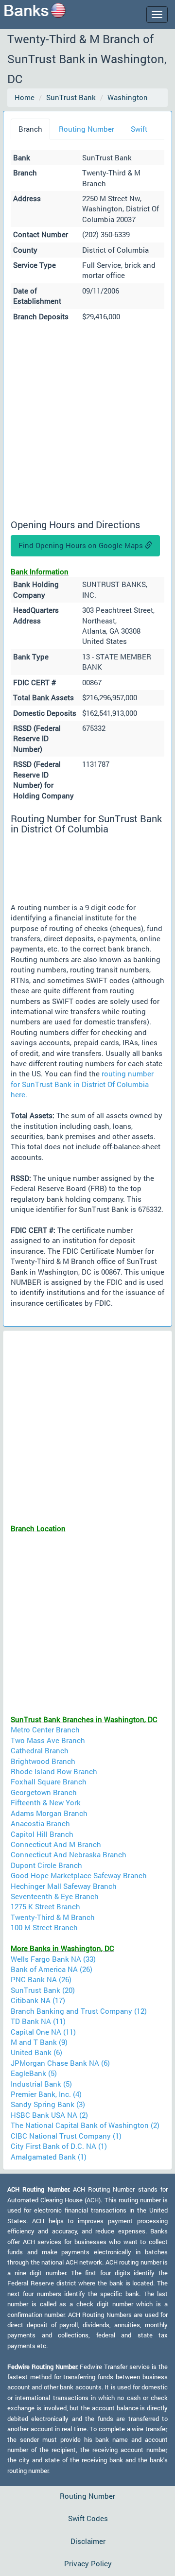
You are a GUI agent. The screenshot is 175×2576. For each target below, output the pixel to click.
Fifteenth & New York (46, 1802)
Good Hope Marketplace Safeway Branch (79, 1875)
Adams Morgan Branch (49, 1813)
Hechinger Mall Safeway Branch (64, 1886)
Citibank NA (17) (38, 2000)
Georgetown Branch (44, 1792)
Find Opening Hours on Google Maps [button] (82, 545)
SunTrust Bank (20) (43, 1990)
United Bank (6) (36, 2052)
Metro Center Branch (45, 1729)
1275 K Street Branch (45, 1906)
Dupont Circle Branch (46, 1865)
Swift (139, 129)
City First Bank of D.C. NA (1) (59, 2146)
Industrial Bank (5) (41, 2084)
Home (25, 97)
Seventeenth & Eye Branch (55, 1896)
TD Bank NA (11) (38, 2021)
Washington (128, 97)
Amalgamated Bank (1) (49, 2157)
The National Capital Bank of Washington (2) (85, 2125)
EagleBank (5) (34, 2073)
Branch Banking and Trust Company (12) (79, 2011)
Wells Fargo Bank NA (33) (53, 1959)
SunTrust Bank (71, 97)
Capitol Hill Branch (42, 1834)
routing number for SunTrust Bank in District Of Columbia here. (82, 1084)
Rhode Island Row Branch (54, 1771)
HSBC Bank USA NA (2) (49, 2115)
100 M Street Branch (44, 1927)
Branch (30, 129)
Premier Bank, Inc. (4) (46, 2094)
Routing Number (87, 129)
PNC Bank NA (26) (41, 1979)
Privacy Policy (88, 2563)
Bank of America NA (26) (52, 1969)
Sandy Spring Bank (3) (48, 2104)
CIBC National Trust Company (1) (66, 2136)
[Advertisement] (87, 422)
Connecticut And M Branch (56, 1844)
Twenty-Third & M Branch (53, 1917)
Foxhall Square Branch (49, 1781)
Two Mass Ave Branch (48, 1740)
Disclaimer (88, 2541)
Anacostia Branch (40, 1823)
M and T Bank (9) (39, 2042)
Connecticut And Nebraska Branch (69, 1854)
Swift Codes (88, 2518)
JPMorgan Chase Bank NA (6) (60, 2063)
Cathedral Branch (40, 1750)
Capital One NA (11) (43, 2032)
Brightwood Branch (43, 1761)
